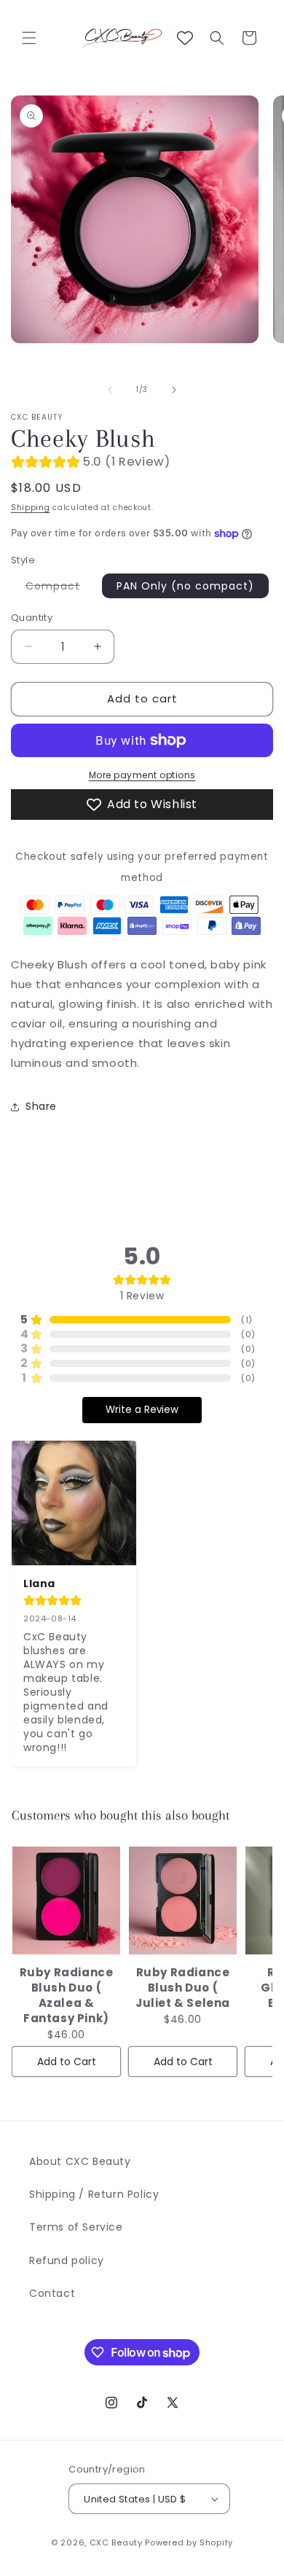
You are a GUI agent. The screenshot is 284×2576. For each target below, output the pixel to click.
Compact (60, 588)
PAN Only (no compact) (185, 586)
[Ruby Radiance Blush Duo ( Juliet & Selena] (183, 1900)
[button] (29, 38)
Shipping (31, 508)
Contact (52, 2293)
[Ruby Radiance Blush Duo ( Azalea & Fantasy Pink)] (66, 1900)
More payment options (142, 775)
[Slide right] (174, 390)
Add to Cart (67, 2062)
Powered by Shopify (189, 2542)
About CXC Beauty (80, 2161)
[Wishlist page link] (185, 38)
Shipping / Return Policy (94, 2194)
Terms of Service (76, 2227)
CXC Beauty (116, 2542)
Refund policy (67, 2260)
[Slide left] (110, 390)
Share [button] (41, 1106)
